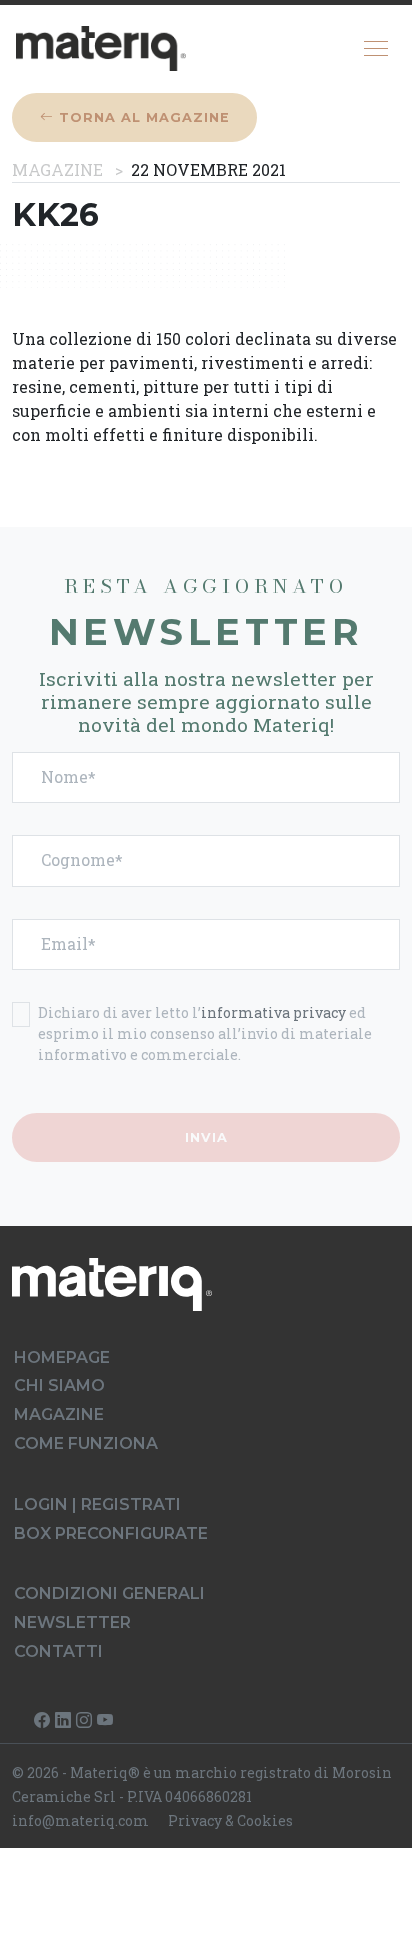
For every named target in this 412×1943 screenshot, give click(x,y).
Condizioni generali (109, 1593)
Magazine (57, 169)
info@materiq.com (80, 1820)
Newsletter (72, 1622)
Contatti (58, 1651)
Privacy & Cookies (230, 1820)
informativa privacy (273, 1012)
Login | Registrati (97, 1504)
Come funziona (86, 1443)
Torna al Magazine (142, 117)
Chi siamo (59, 1385)
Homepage (62, 1357)
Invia (206, 1137)
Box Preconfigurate (111, 1533)
